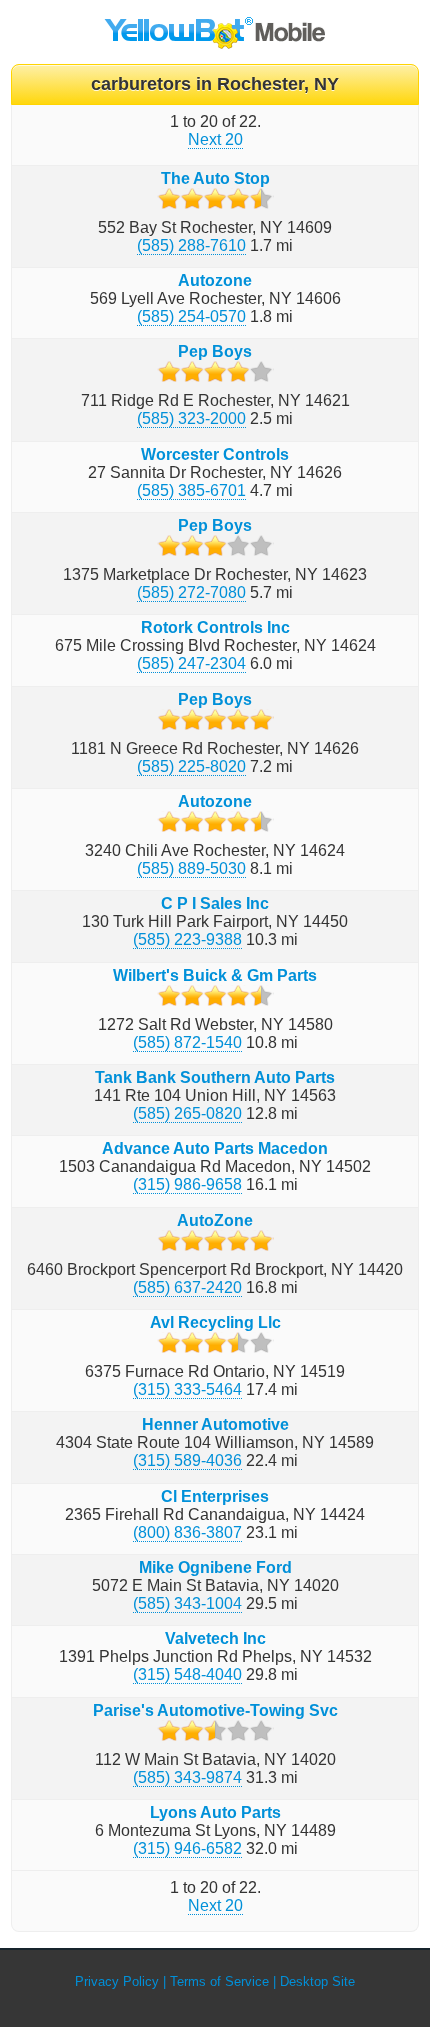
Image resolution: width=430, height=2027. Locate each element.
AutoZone (215, 1220)
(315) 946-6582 (187, 1848)
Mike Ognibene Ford (215, 1567)
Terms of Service (219, 1981)
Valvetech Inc (215, 1638)
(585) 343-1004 (187, 1603)
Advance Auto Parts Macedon (215, 1148)
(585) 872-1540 (187, 1042)
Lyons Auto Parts (215, 1812)
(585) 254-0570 (191, 316)
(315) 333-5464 (187, 1389)
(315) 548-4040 (187, 1674)
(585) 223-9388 (187, 939)
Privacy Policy (117, 1981)
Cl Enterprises (215, 1496)
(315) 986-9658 (187, 1184)
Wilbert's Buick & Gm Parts (215, 975)
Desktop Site (317, 1981)
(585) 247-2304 (191, 663)
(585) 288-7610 (191, 245)
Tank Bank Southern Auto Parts (215, 1077)
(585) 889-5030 (191, 868)
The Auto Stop (215, 178)
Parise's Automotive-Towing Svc (215, 1710)
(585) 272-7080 (191, 592)
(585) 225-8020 (191, 766)
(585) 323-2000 (191, 418)
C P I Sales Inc (215, 903)
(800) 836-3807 (187, 1532)
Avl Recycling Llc (215, 1322)
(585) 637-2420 (187, 1287)
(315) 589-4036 (187, 1460)
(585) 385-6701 (191, 490)
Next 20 (215, 139)
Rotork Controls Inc (215, 627)
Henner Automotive (215, 1424)
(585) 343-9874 (187, 1777)
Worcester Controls (215, 454)
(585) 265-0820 (187, 1113)
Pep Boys (215, 351)
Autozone (215, 280)
